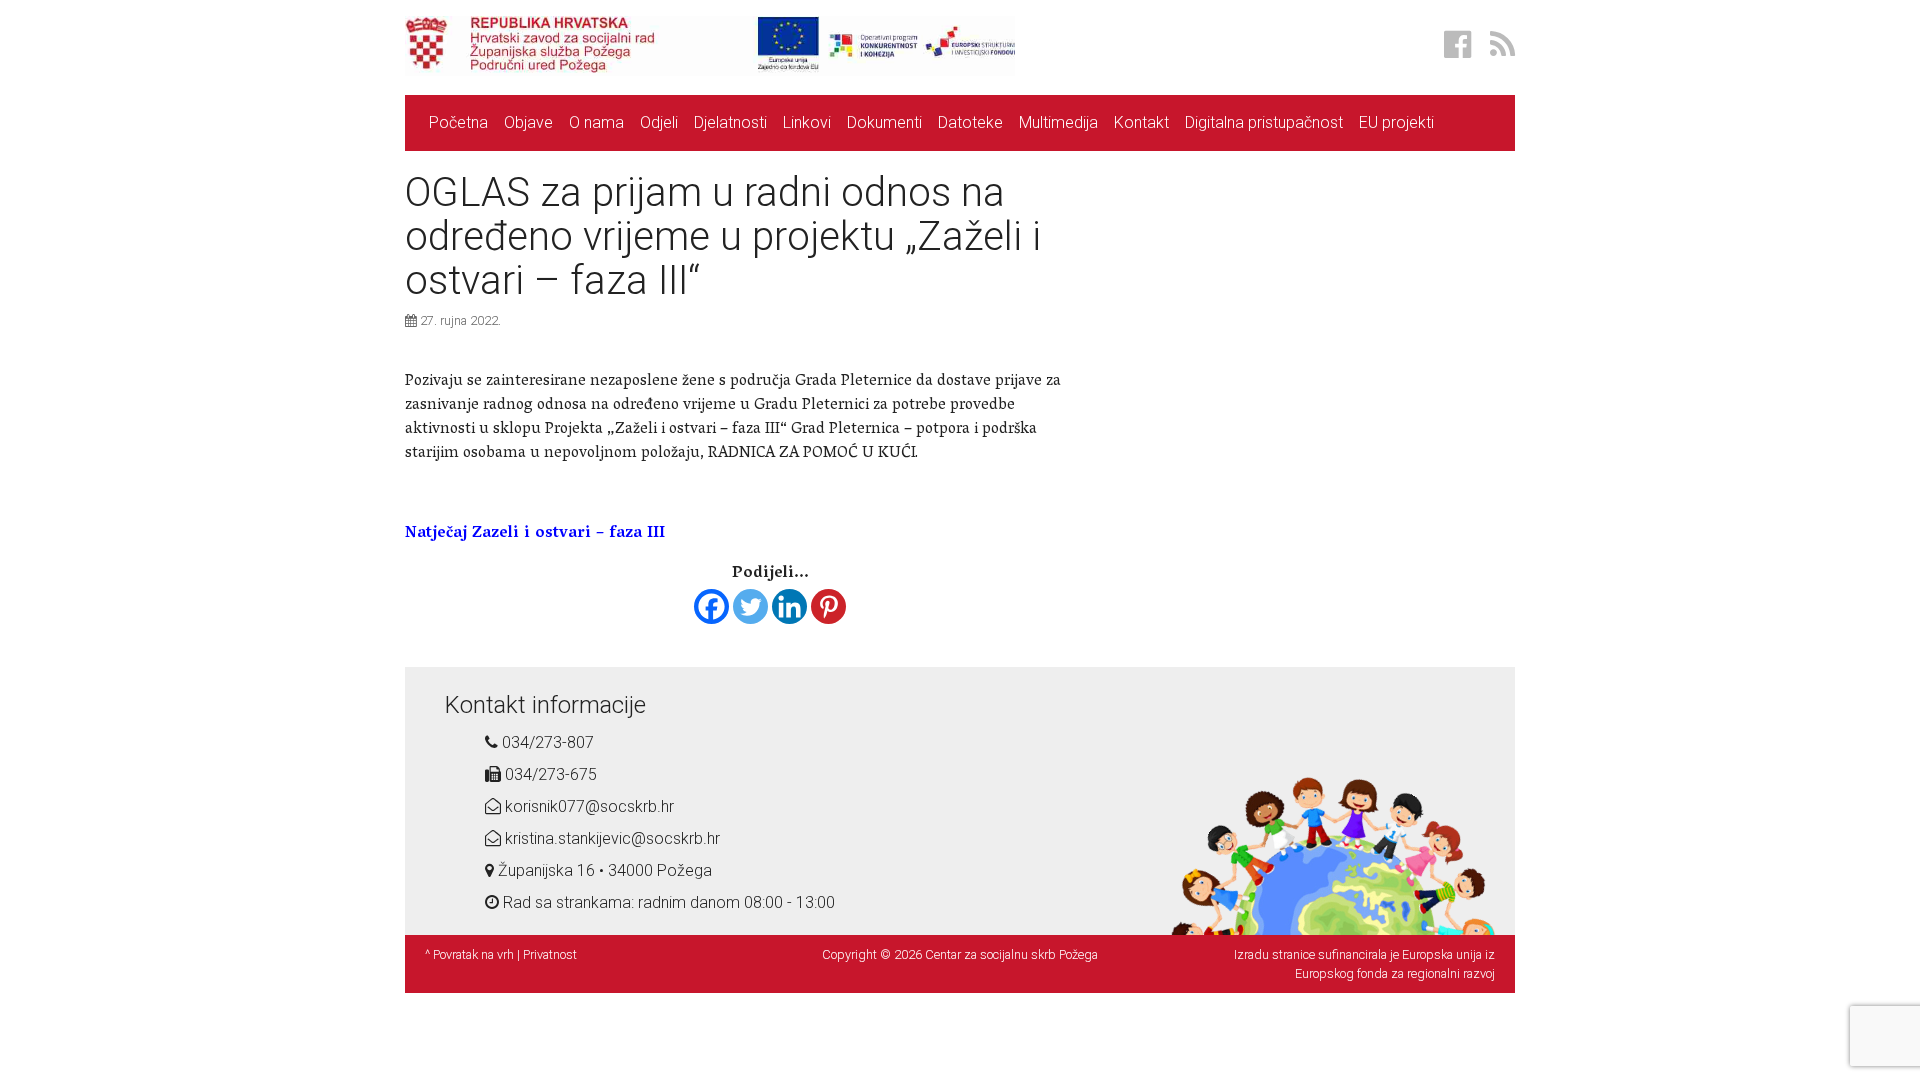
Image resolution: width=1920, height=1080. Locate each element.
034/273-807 (546, 742)
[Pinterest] (828, 606)
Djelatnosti (730, 122)
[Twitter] (750, 606)
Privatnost (550, 954)
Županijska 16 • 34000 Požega (603, 870)
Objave (528, 122)
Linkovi (807, 122)
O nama (596, 122)
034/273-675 (549, 774)
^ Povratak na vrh (469, 954)
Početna (458, 122)
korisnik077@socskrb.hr (587, 806)
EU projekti (1396, 122)
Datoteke (970, 122)
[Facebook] (711, 606)
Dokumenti (884, 122)
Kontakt (1141, 122)
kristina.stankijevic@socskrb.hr (610, 838)
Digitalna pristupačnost (1264, 122)
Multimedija (1058, 122)
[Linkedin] (789, 606)
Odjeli (659, 122)
